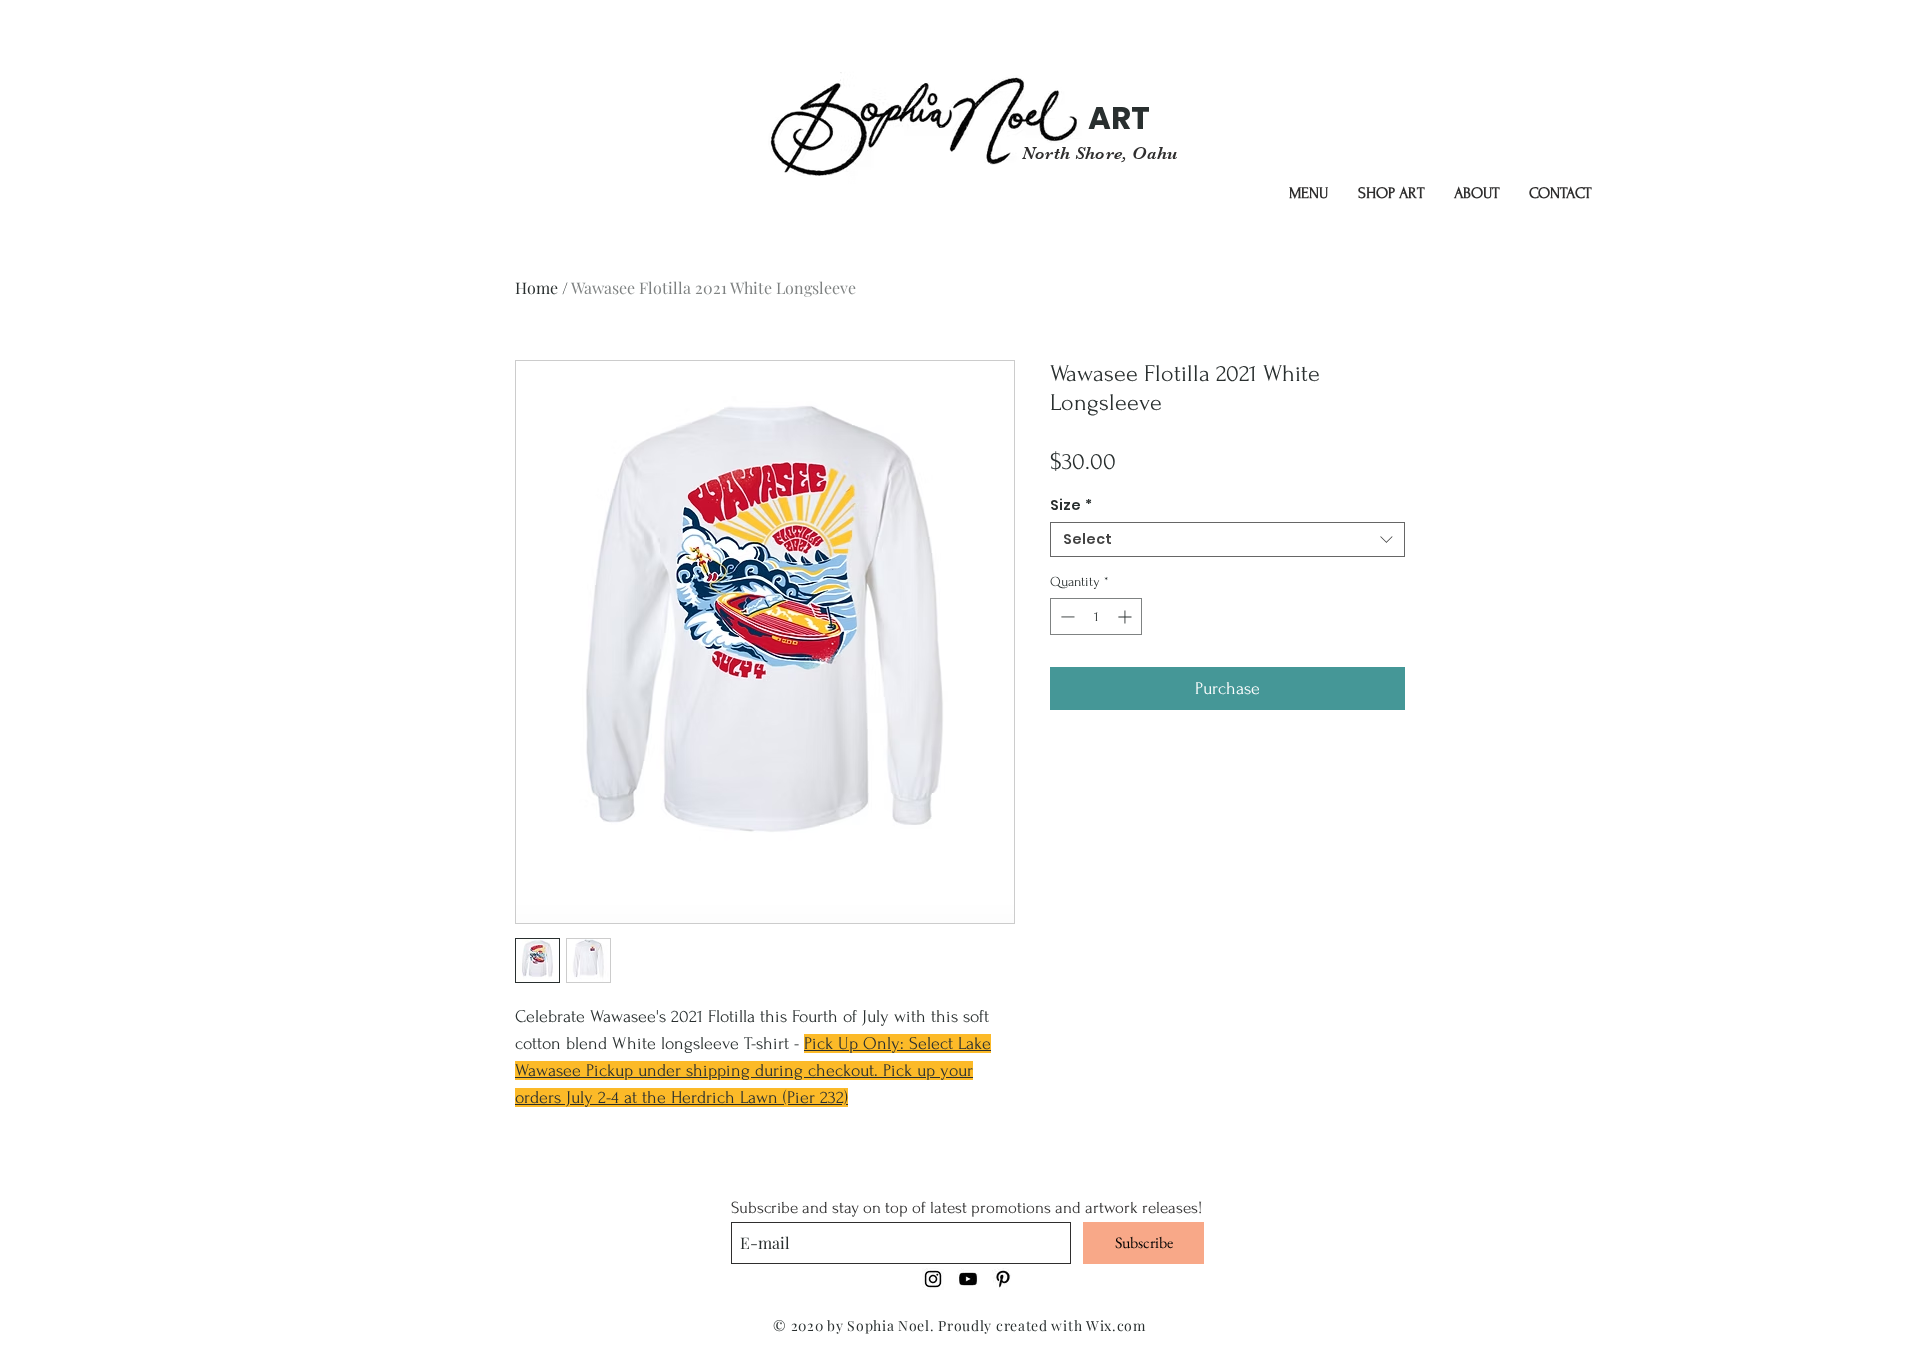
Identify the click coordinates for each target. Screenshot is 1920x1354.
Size (1071, 505)
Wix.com (1116, 1325)
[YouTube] (968, 1279)
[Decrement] (1065, 616)
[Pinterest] (1003, 1279)
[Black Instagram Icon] (933, 1279)
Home (536, 287)
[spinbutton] (1096, 616)
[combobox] (1227, 539)
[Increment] (1126, 616)
